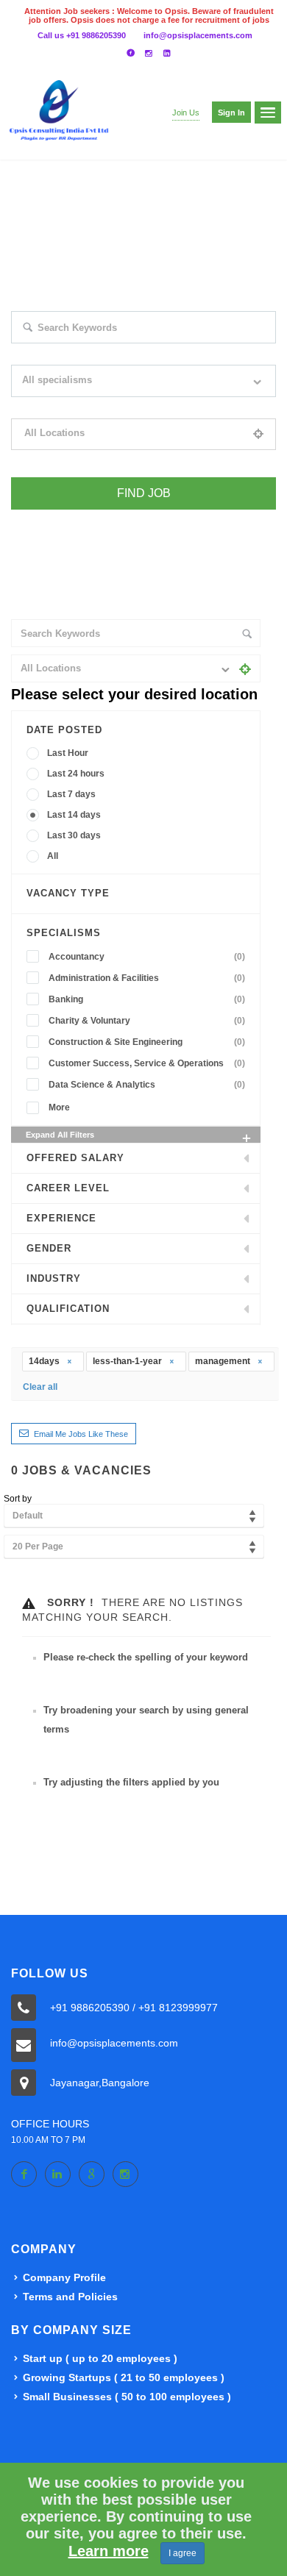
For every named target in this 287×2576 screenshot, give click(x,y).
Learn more (109, 2551)
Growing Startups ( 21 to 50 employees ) (124, 2377)
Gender (49, 1248)
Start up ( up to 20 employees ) (100, 2358)
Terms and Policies (70, 2297)
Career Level (68, 1188)
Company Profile (64, 2277)
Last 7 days (71, 794)
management (224, 1361)
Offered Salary (75, 1158)
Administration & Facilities (147, 978)
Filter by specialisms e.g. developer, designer (98, 407)
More (59, 1107)
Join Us (186, 113)
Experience (61, 1218)
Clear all (40, 1387)
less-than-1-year (128, 1361)
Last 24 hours (76, 774)
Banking (147, 999)
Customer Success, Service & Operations (147, 1063)
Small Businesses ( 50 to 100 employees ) (127, 2397)
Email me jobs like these (81, 1434)
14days (45, 1361)
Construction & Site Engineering (147, 1042)
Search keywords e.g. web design (76, 353)
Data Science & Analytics (147, 1085)
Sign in (231, 113)
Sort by (18, 1499)
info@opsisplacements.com (198, 35)
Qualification (68, 1309)
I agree (183, 2553)
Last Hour (68, 753)
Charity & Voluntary (147, 1021)
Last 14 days (74, 815)
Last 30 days (74, 835)
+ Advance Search (46, 519)
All (53, 856)
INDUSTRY (54, 1278)
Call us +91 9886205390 (82, 35)
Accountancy (147, 957)
